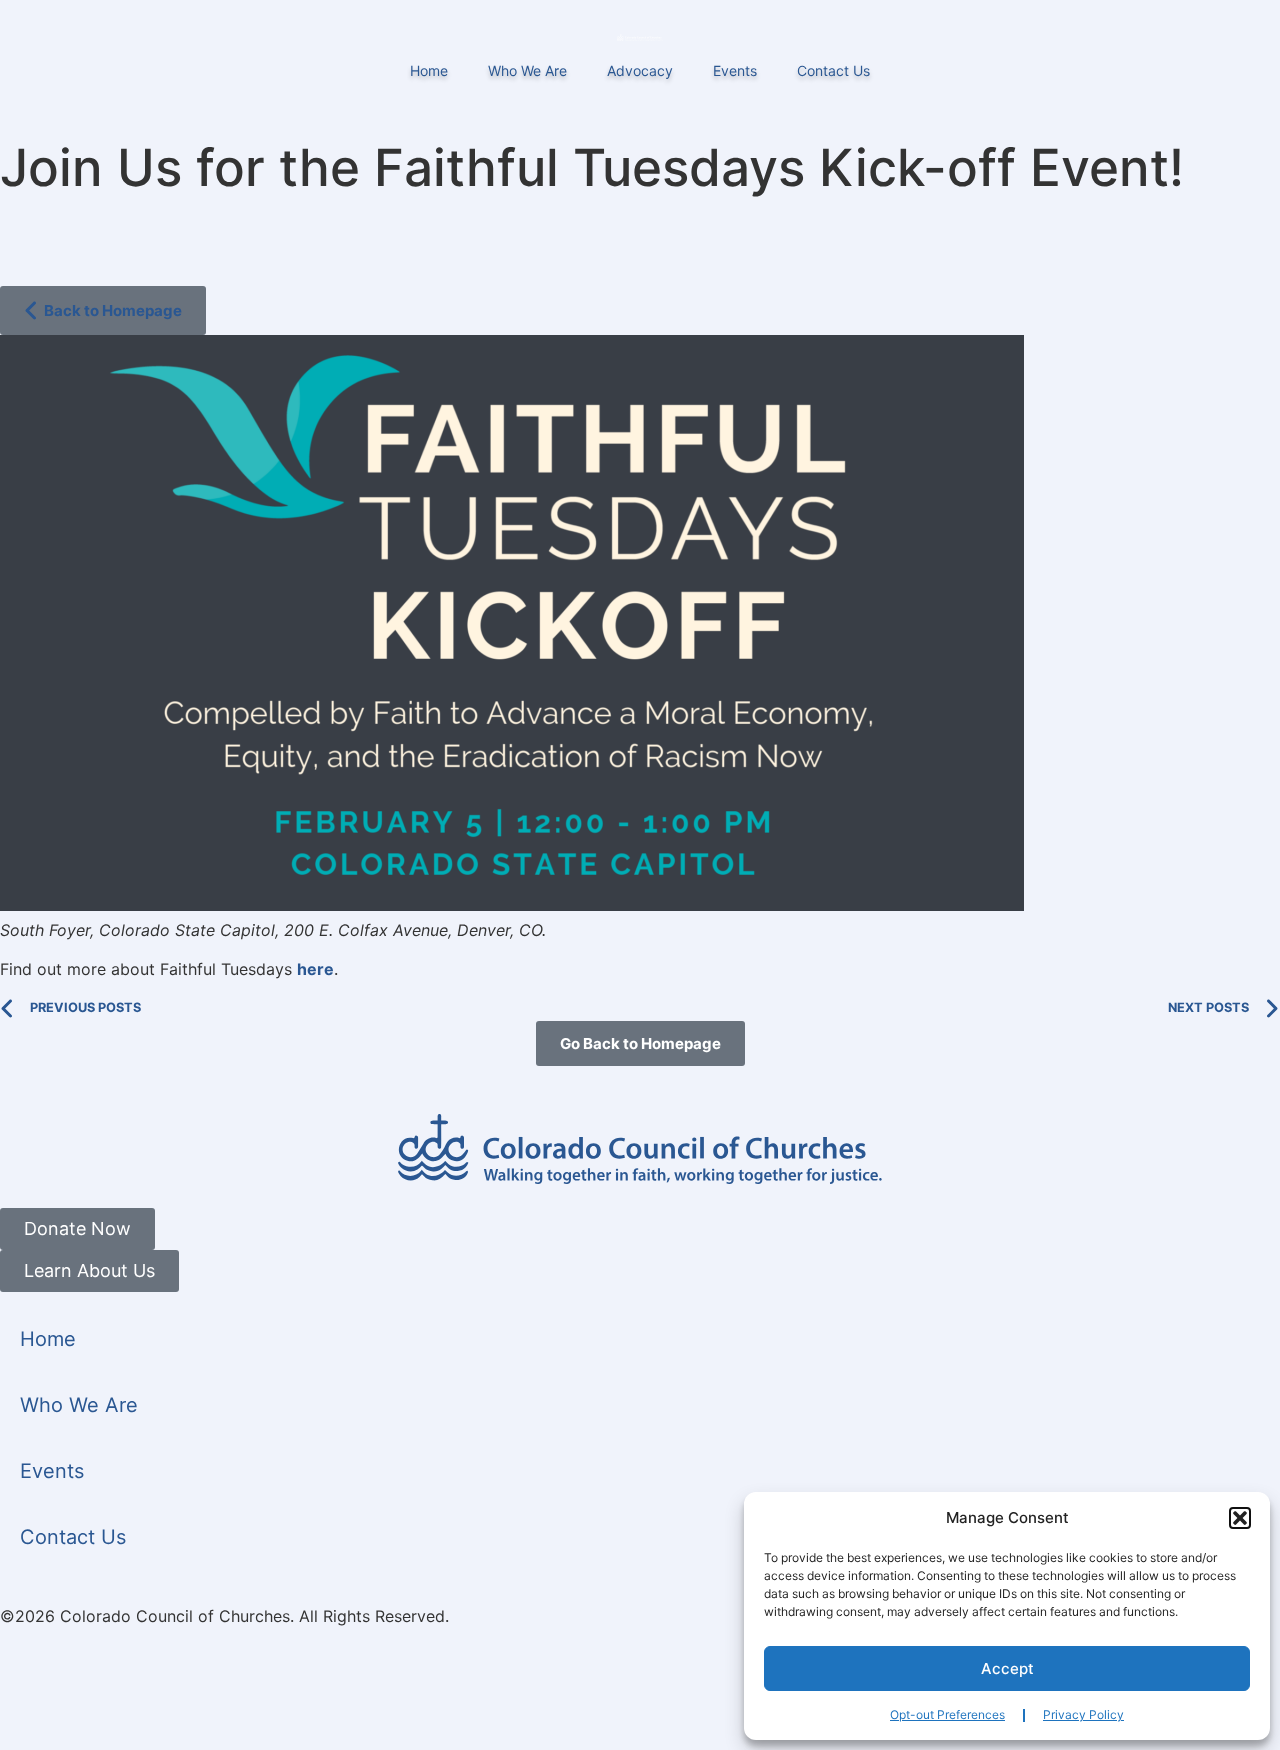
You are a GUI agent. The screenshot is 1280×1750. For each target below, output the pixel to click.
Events (735, 70)
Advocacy (640, 70)
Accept (1007, 1668)
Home (429, 70)
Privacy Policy (1083, 1714)
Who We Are (527, 70)
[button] (1240, 1518)
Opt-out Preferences (947, 1714)
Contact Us (833, 70)
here (315, 969)
